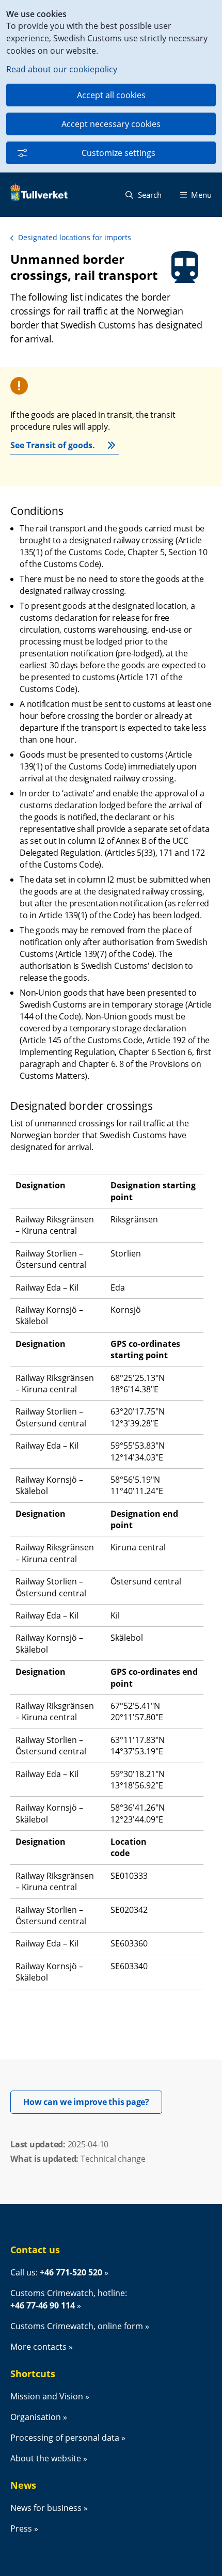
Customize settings (118, 153)
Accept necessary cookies (111, 124)
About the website (46, 2458)
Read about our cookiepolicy (62, 69)
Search (149, 195)
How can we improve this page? (93, 2102)
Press (21, 2528)
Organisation (36, 2417)
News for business (46, 2508)
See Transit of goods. (53, 445)
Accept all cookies (111, 95)
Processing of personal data (65, 2438)
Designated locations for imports (75, 237)
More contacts (38, 2347)
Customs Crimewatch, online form (77, 2326)
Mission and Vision (47, 2396)
